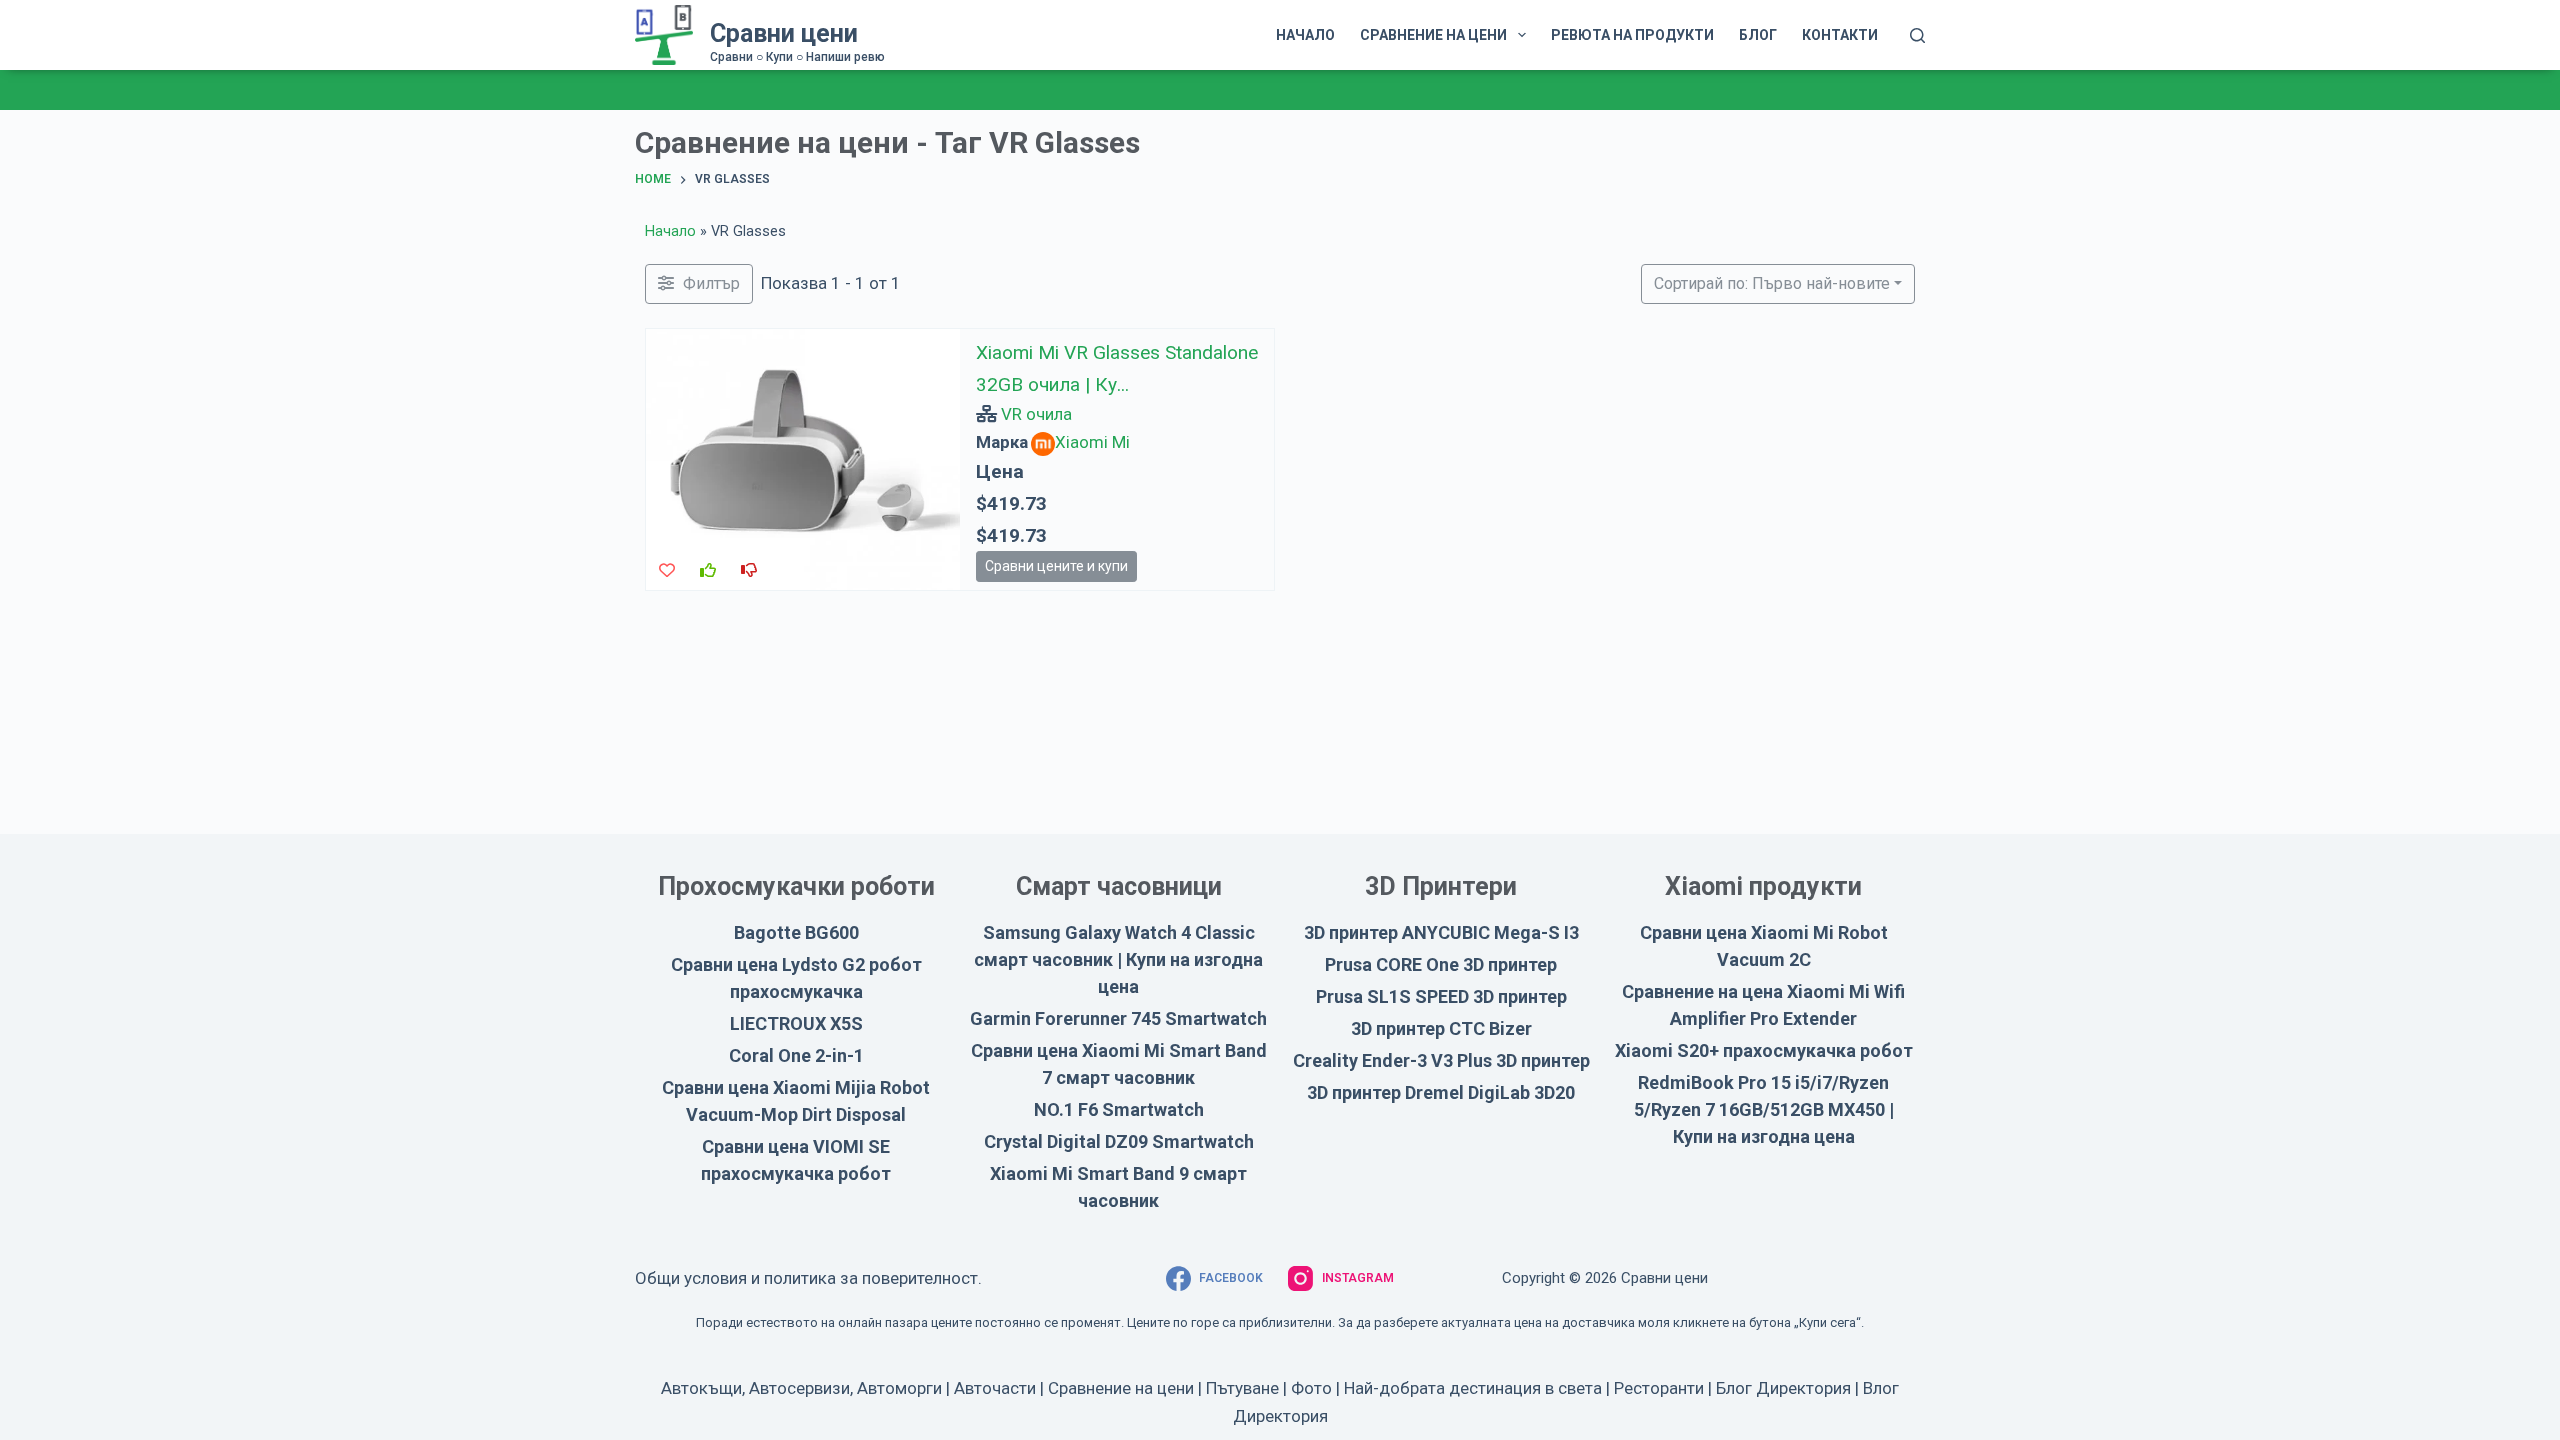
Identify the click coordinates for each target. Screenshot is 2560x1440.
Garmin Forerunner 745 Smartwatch (1118, 1018)
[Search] (1917, 35)
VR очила (1036, 414)
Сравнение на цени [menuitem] (1433, 35)
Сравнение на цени (1121, 1388)
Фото (1311, 1388)
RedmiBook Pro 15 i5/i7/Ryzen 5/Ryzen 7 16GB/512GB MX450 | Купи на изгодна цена (1764, 1109)
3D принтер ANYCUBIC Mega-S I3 (1441, 932)
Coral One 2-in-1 (796, 1055)
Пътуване (1242, 1388)
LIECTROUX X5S (796, 1023)
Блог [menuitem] (1758, 35)
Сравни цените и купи (1056, 566)
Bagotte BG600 (796, 932)
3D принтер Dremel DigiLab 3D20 (1441, 1092)
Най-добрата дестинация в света (1473, 1388)
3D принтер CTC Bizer (1441, 1028)
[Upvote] (708, 571)
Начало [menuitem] (1305, 35)
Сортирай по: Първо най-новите (1772, 283)
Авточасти (995, 1388)
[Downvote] (749, 571)
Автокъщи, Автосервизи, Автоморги (801, 1388)
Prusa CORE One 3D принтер (1441, 964)
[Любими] (667, 571)
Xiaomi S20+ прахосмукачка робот (1764, 1050)
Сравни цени (784, 33)
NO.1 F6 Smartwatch (1119, 1109)
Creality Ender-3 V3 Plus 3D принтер (1441, 1060)
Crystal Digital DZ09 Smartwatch (1119, 1141)
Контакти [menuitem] (1840, 35)
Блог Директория (1783, 1388)
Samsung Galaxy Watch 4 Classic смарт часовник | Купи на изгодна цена (1118, 959)
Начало (670, 231)
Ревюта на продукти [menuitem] (1632, 35)
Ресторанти (1659, 1388)
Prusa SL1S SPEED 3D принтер (1441, 996)
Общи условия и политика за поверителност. (808, 1278)
